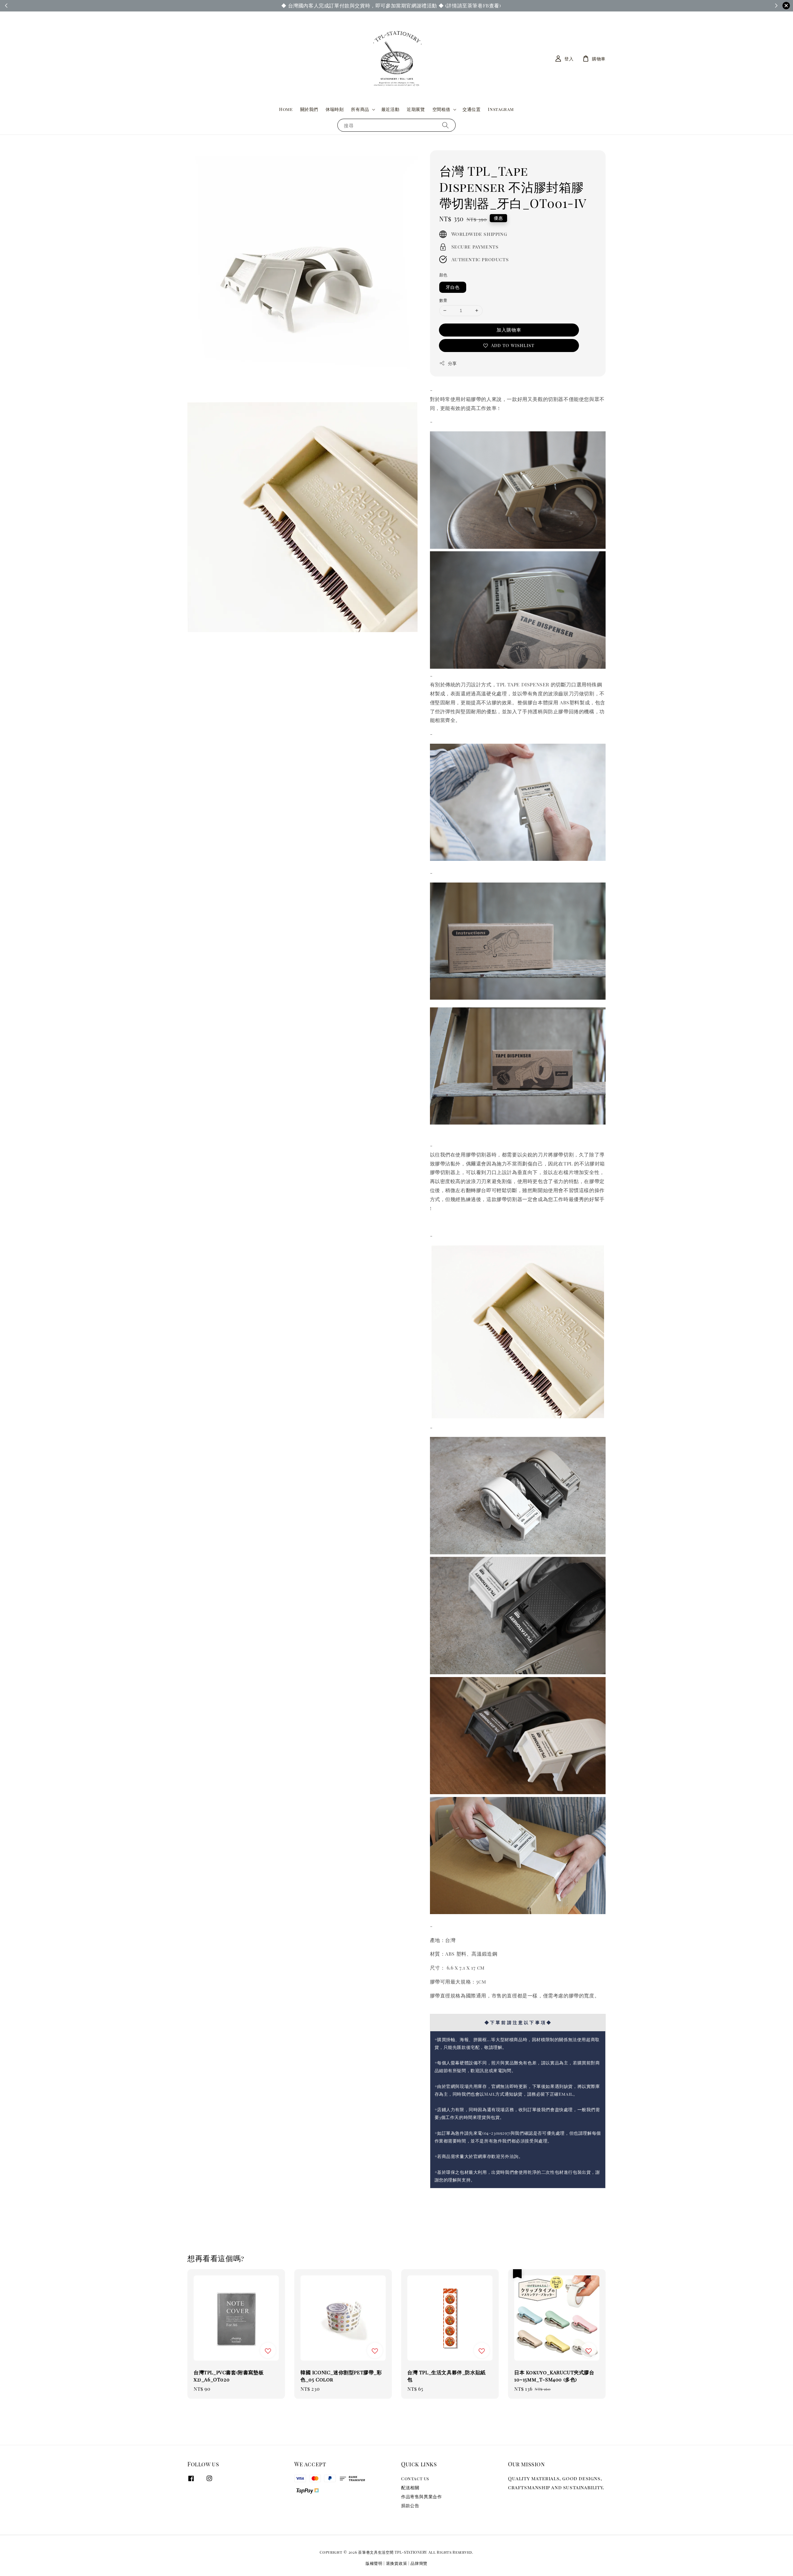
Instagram (501, 109)
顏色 (443, 275)
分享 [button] (452, 363)
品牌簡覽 (419, 2563)
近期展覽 (416, 109)
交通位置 (471, 109)
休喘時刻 (335, 109)
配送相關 (410, 2488)
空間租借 (441, 109)
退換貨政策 (397, 2563)
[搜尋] (445, 125)
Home (286, 109)
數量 (443, 300)
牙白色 (453, 287)
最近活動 (390, 109)
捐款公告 (410, 2506)
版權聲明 (374, 2563)
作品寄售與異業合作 (421, 2497)
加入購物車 (509, 330)
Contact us (415, 2479)
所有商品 (360, 109)
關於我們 (309, 109)
